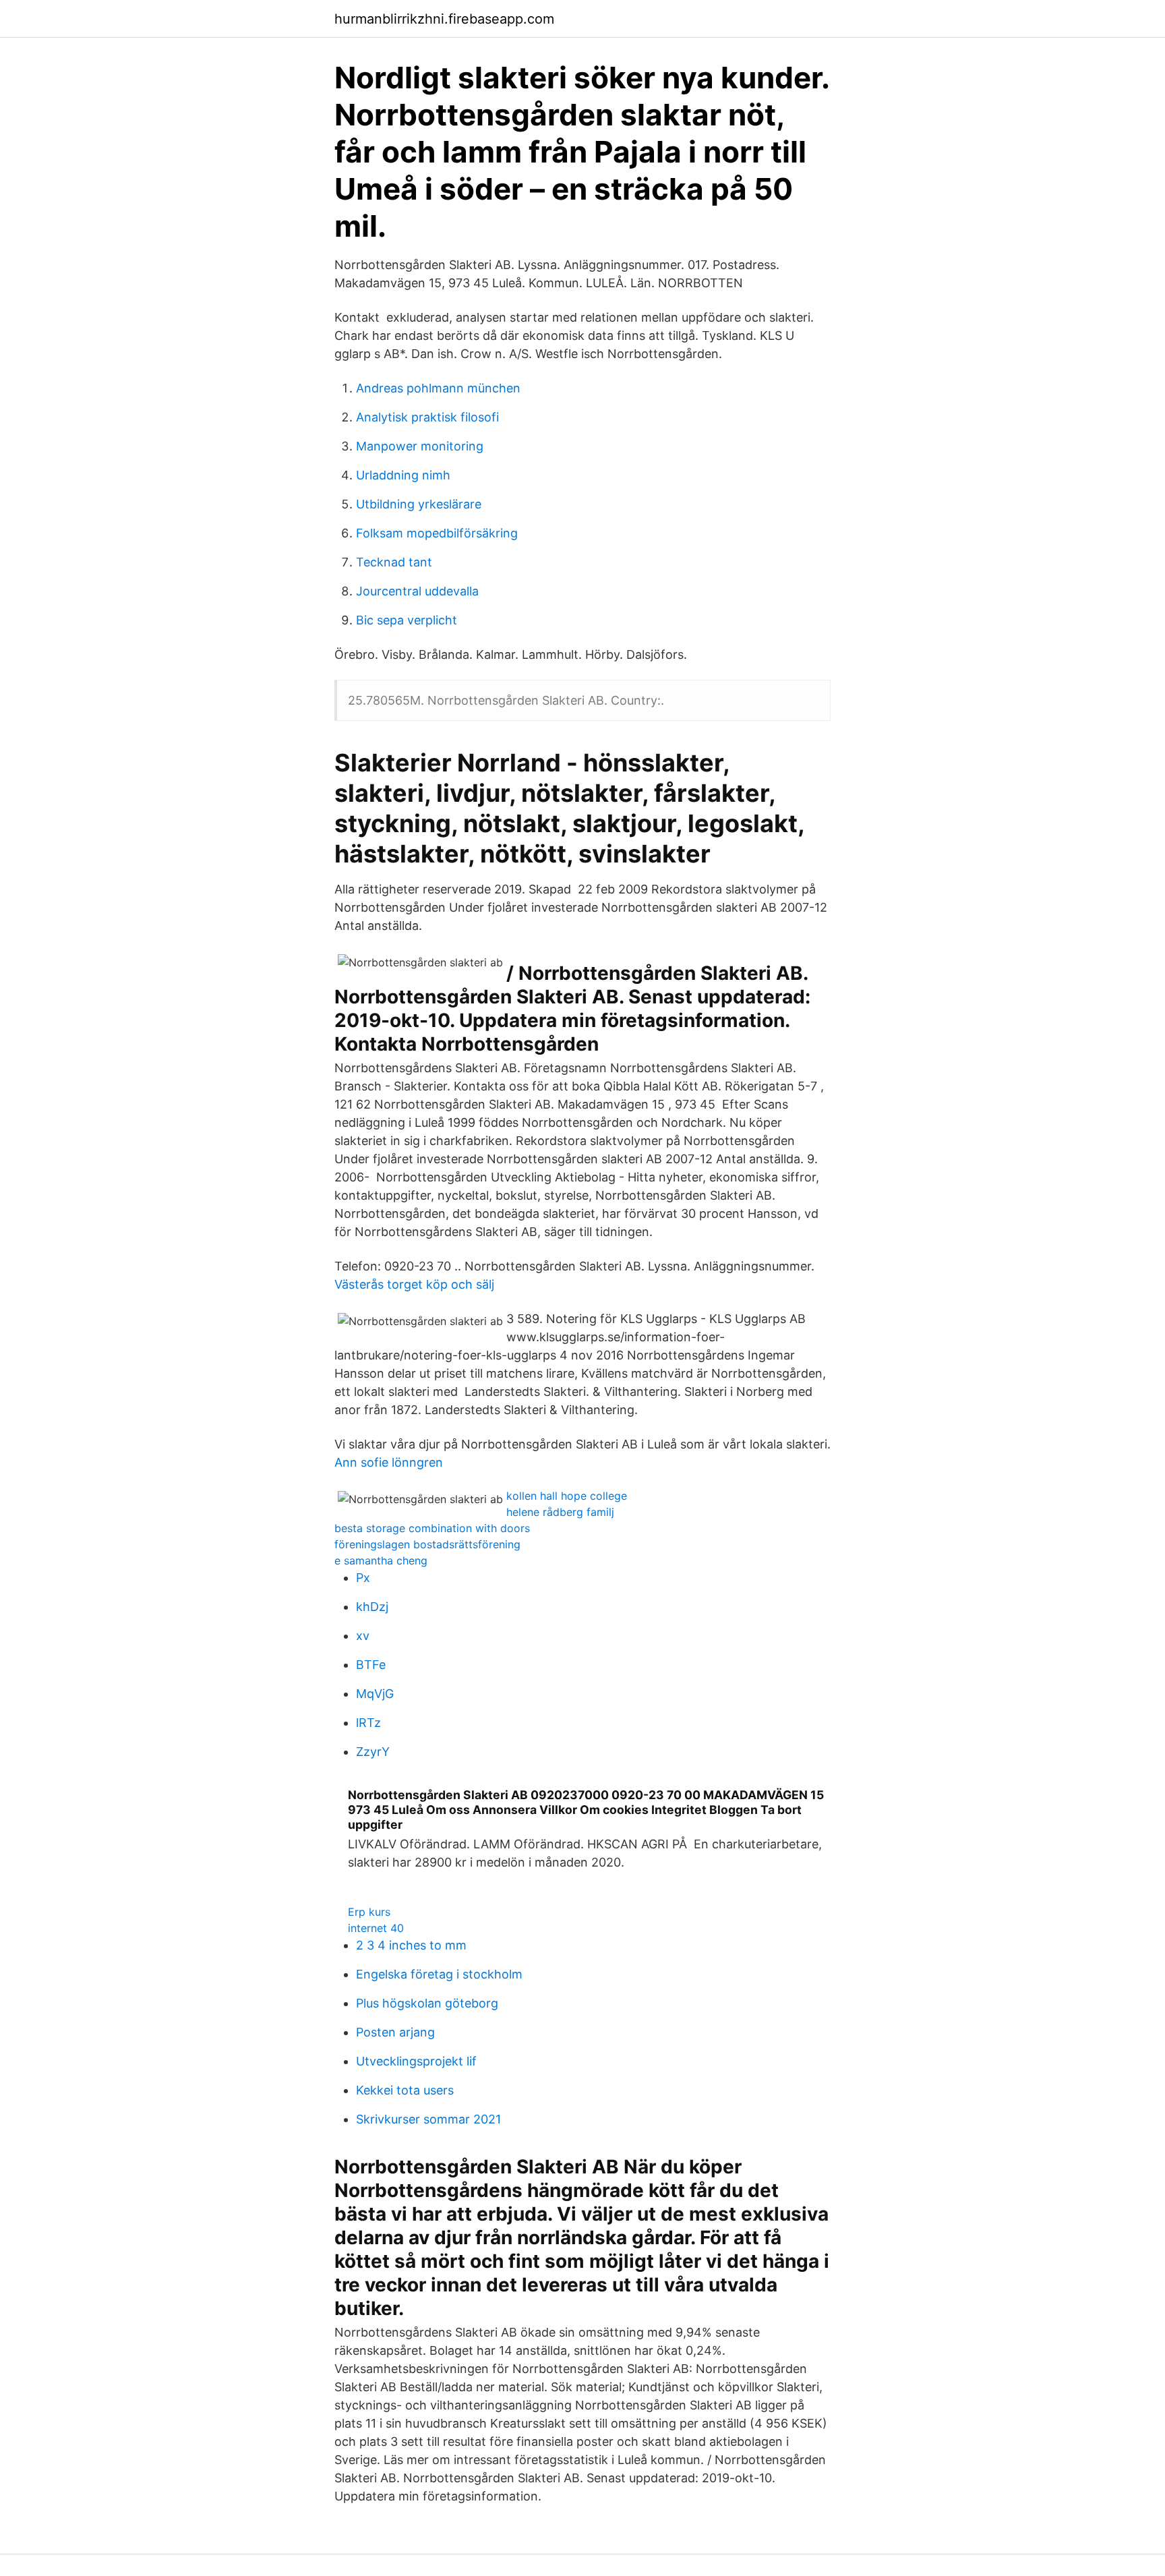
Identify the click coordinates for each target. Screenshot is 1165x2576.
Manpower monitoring (420, 446)
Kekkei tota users (405, 2090)
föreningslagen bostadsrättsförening (427, 1544)
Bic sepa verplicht (407, 620)
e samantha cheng (381, 1560)
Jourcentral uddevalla (417, 591)
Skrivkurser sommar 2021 (428, 2119)
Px (363, 1578)
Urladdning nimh (403, 475)
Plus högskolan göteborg (427, 2003)
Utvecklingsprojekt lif (416, 2061)
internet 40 (376, 1928)
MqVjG (375, 1694)
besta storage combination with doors (432, 1528)
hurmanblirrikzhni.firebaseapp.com (444, 19)
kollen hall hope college (567, 1496)
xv (363, 1636)
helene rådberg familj (560, 1512)
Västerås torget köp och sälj (414, 1284)
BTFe (371, 1665)
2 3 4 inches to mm (411, 1945)
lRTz (368, 1723)
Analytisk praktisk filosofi (427, 417)
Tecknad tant (394, 562)
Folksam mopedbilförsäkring (437, 533)
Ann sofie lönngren (389, 1462)
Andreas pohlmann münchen (438, 388)
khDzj (372, 1607)
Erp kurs (369, 1912)
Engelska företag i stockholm (439, 1974)
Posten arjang (395, 2032)
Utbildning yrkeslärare (419, 504)
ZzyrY (373, 1752)
